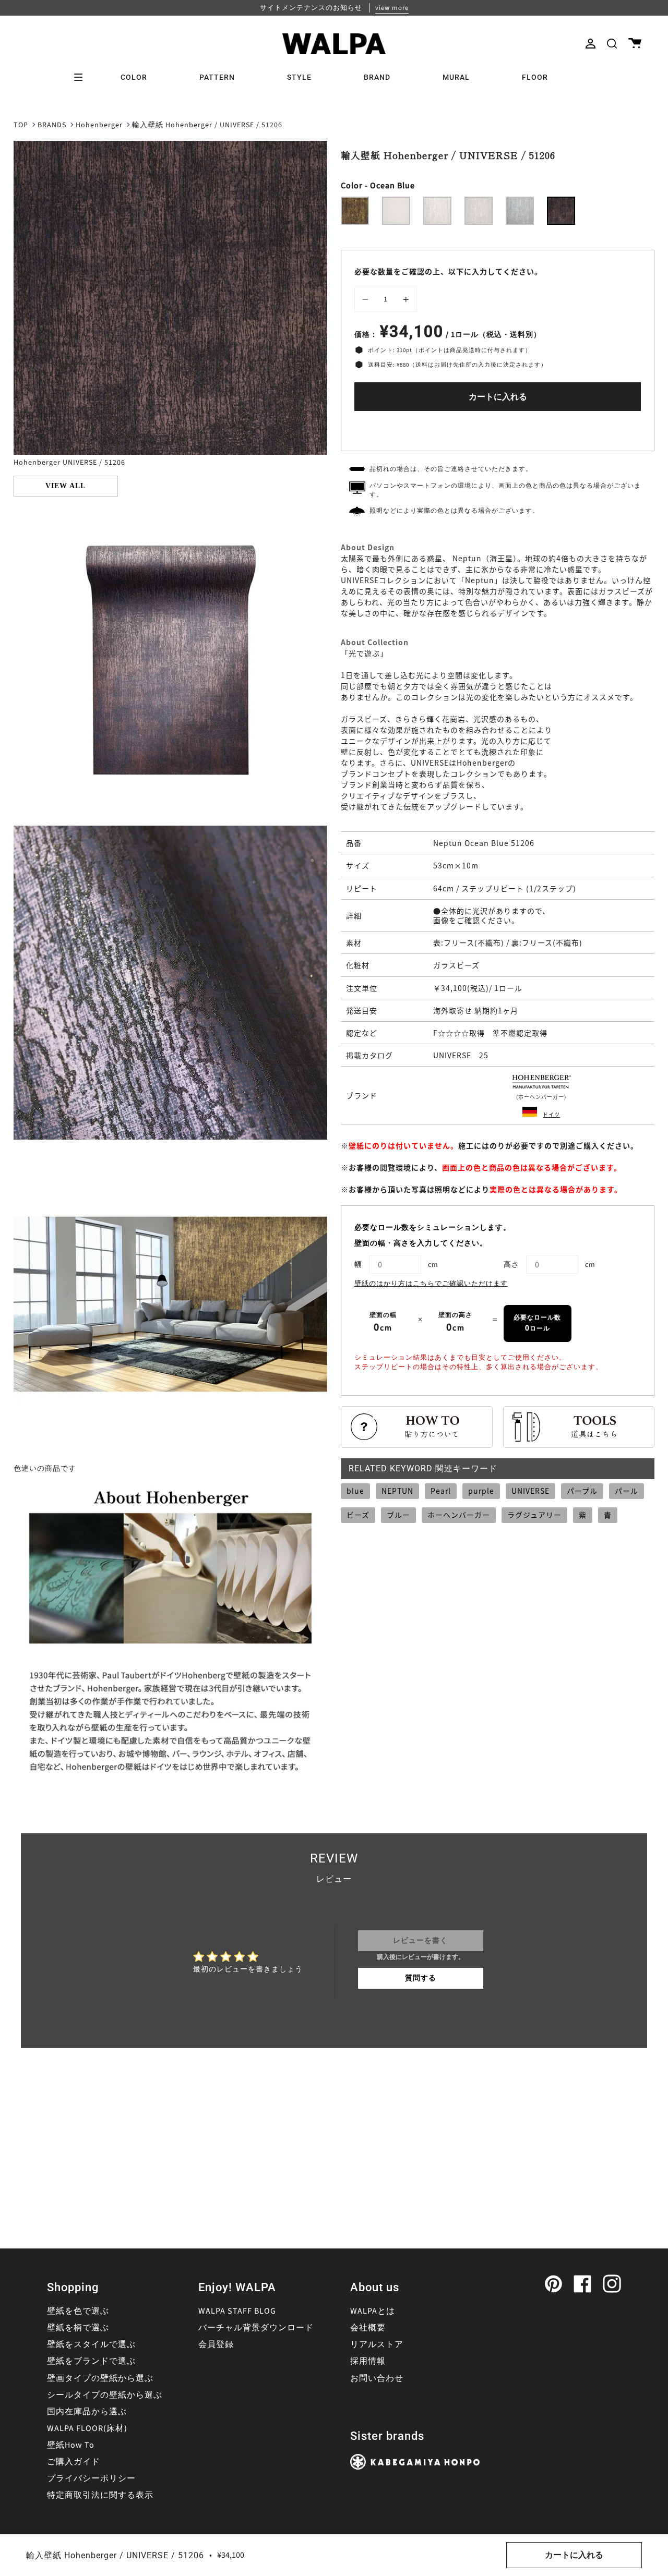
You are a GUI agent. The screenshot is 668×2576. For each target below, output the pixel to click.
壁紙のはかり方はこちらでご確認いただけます (431, 1284)
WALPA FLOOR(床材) (87, 2428)
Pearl (441, 1491)
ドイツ (551, 1114)
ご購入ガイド (74, 2462)
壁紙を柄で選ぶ (78, 2328)
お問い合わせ (377, 2378)
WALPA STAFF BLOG (237, 2311)
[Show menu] (82, 77)
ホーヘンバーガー (459, 1515)
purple (481, 1491)
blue (355, 1491)
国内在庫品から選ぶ (87, 2412)
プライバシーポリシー (91, 2478)
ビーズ (358, 1515)
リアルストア (377, 2344)
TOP (21, 125)
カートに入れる (498, 397)
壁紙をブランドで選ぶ (91, 2361)
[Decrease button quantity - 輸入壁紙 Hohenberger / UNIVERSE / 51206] (367, 299)
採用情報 (368, 2361)
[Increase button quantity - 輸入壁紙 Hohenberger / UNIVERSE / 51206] (404, 299)
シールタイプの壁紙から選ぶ (105, 2395)
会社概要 (368, 2328)
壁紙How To (71, 2445)
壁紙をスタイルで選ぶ (91, 2344)
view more (392, 8)
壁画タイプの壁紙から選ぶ (100, 2378)
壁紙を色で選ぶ (78, 2311)
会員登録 (216, 2344)
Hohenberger (99, 125)
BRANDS (52, 125)
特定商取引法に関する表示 (100, 2495)
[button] (612, 44)
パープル (582, 1491)
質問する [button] (421, 1978)
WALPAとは (373, 2311)
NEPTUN (397, 1491)
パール (627, 1491)
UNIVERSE (530, 1491)
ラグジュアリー (534, 1515)
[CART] (635, 44)
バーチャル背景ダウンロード (256, 2328)
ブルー (398, 1515)
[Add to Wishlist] (498, 428)
